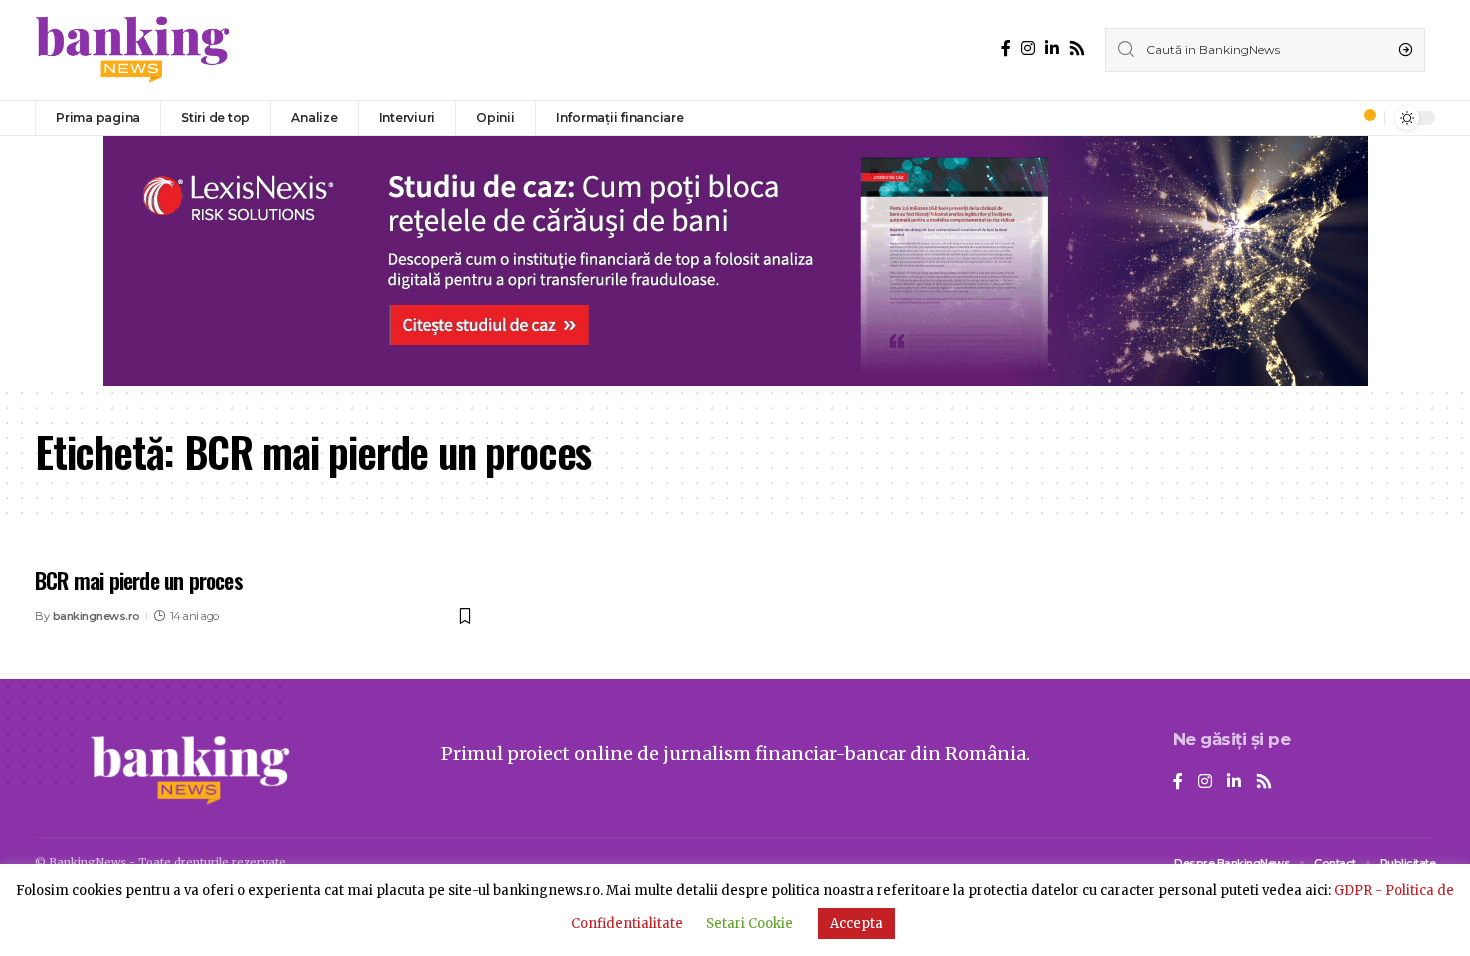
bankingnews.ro (96, 616)
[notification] (1364, 118)
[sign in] (1336, 118)
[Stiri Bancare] (133, 50)
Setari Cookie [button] (749, 923)
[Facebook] (1006, 48)
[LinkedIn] (1052, 48)
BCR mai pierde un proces (139, 580)
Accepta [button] (856, 923)
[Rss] (1077, 48)
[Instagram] (1028, 48)
